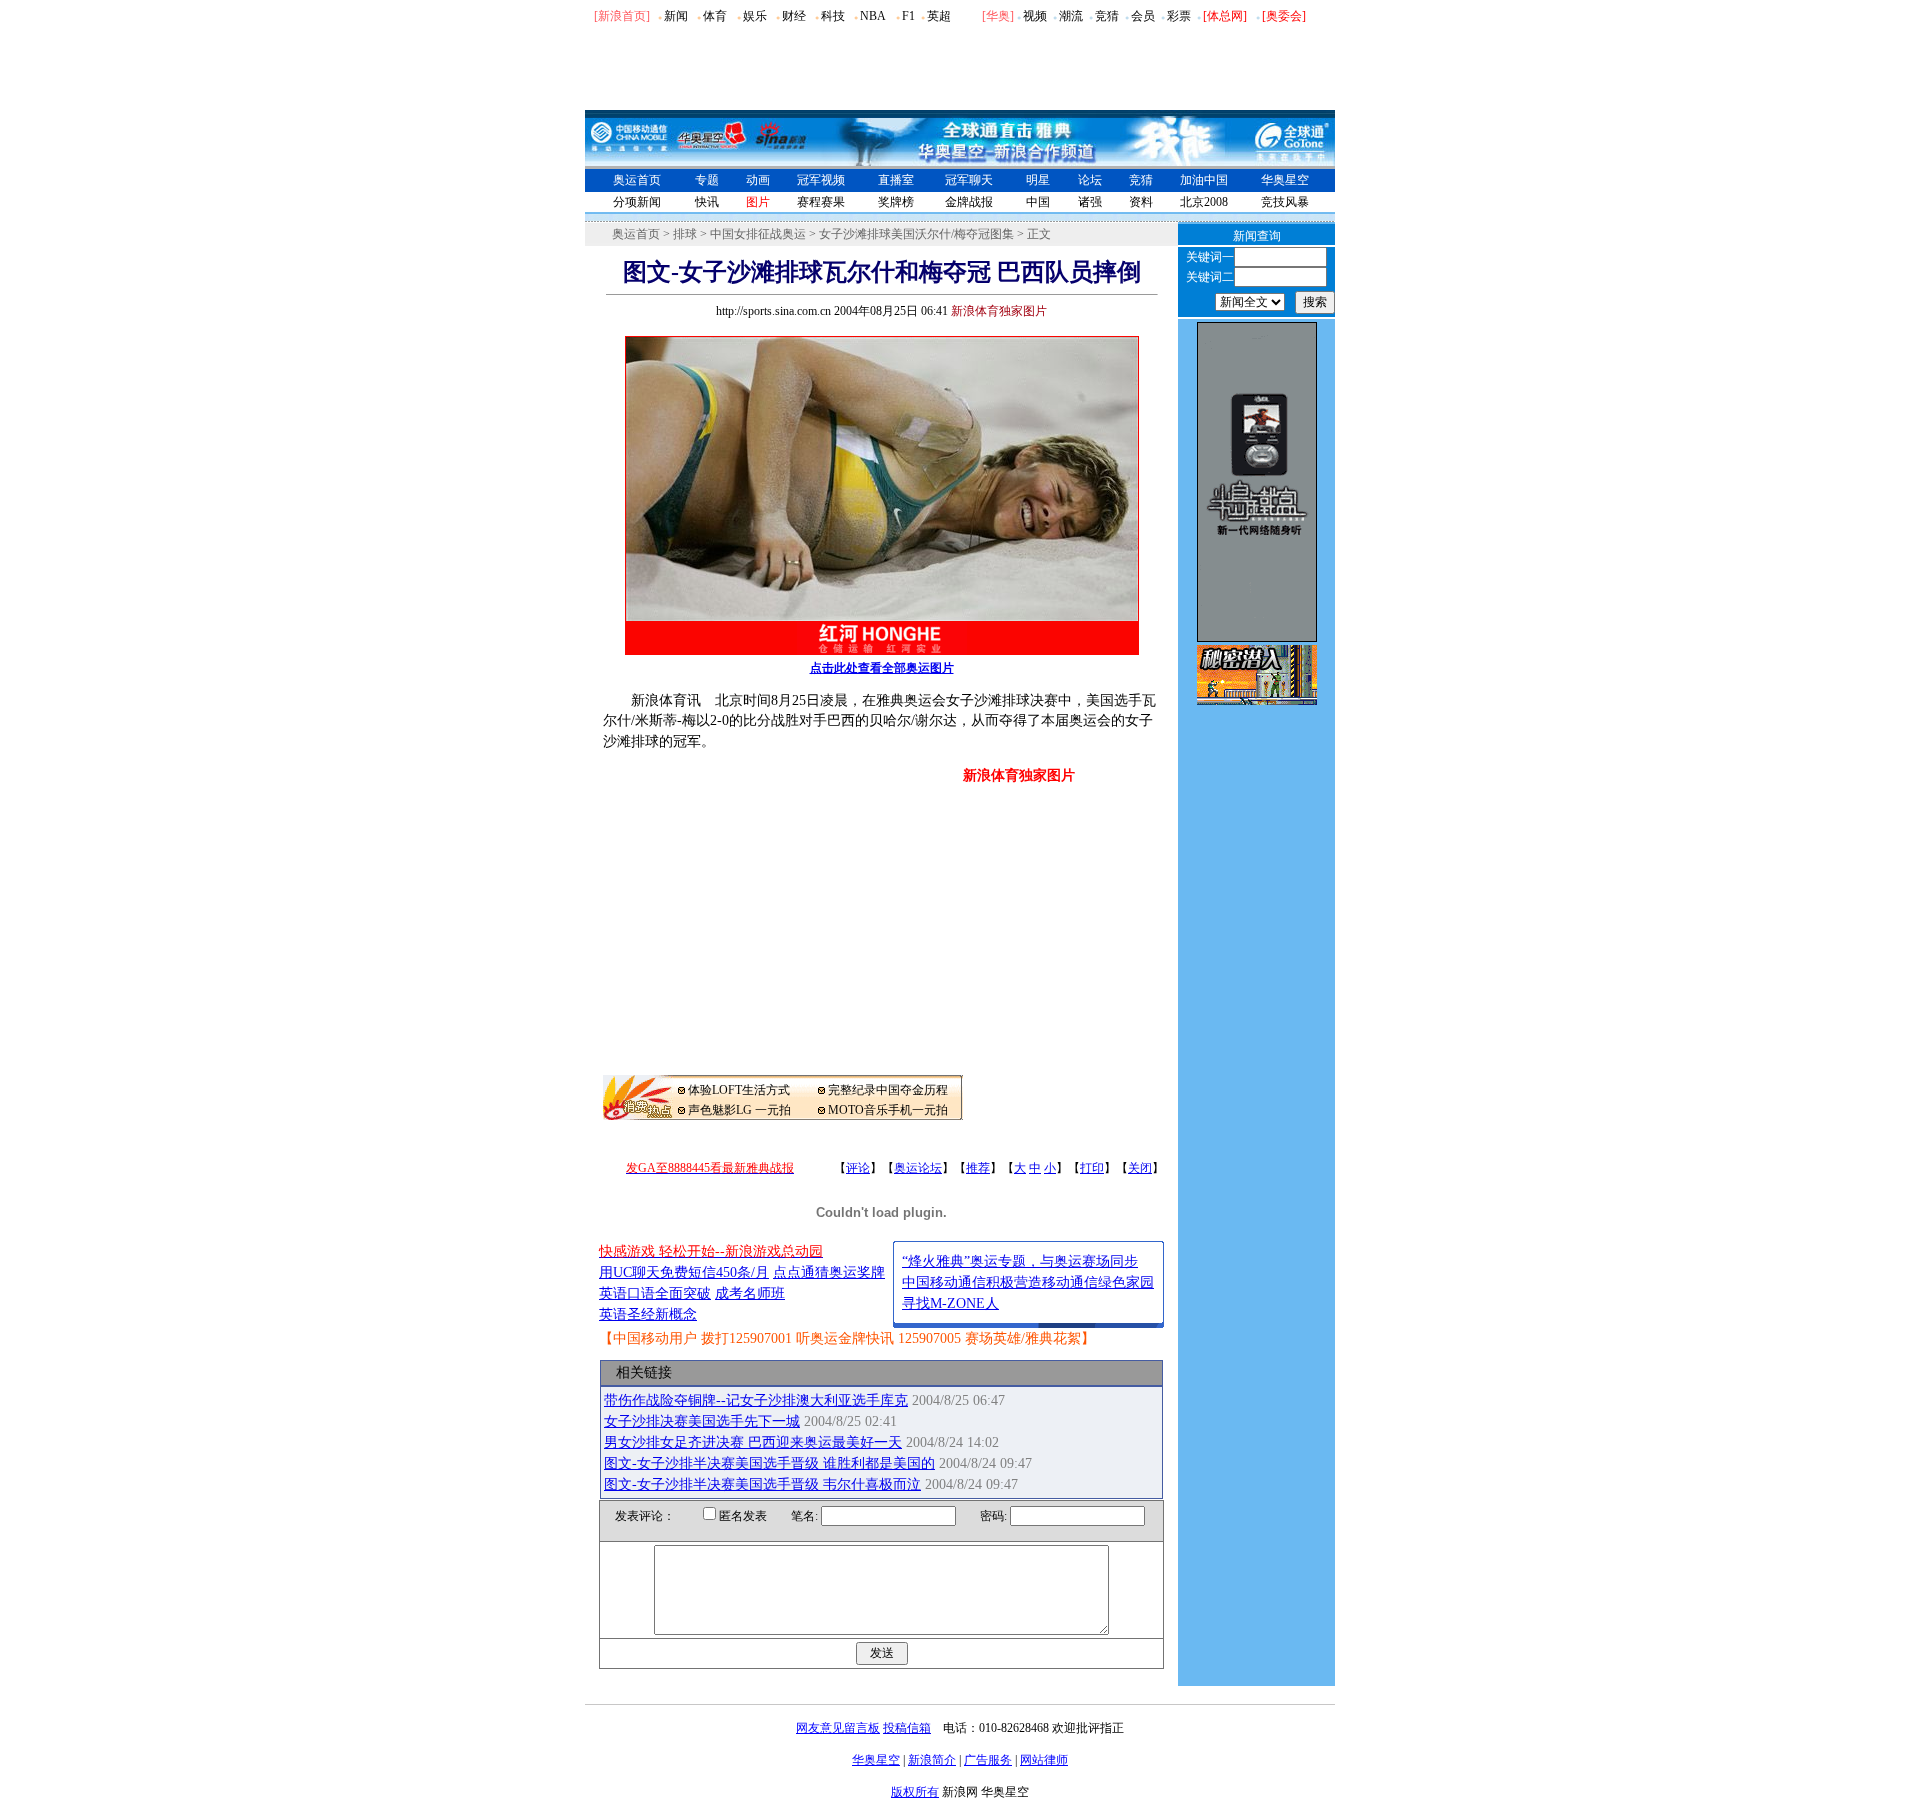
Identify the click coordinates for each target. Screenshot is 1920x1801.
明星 (1038, 180)
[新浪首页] (622, 16)
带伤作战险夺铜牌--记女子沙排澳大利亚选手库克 (756, 1400)
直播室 (896, 180)
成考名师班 (750, 1293)
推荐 (978, 1168)
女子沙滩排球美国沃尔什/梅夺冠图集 (916, 234)
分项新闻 (637, 202)
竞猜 (1107, 16)
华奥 (998, 16)
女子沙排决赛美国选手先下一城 (702, 1421)
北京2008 (1204, 202)
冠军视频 (821, 180)
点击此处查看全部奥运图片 (882, 668)
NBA (873, 16)
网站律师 (1044, 1760)
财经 (794, 16)
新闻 (676, 16)
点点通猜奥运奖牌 (829, 1272)
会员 (1143, 16)
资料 (1141, 202)
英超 (939, 16)
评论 (858, 1168)
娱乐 (755, 16)
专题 (707, 180)
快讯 (707, 202)
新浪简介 (932, 1760)
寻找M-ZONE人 (950, 1303)
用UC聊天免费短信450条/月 (684, 1272)
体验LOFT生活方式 (739, 1090)
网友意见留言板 (838, 1728)
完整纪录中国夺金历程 (888, 1090)
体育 (715, 16)
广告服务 (988, 1760)
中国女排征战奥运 (758, 234)
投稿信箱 (907, 1728)
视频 (1035, 16)
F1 (908, 16)
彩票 (1179, 16)
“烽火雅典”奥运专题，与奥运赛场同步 (1020, 1261)
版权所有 (915, 1792)
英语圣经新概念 (648, 1314)
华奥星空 (1285, 180)
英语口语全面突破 (655, 1293)
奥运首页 (637, 180)
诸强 (1090, 202)
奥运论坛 (918, 1168)
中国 (1038, 202)
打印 (1092, 1168)
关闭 (1140, 1168)
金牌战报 (969, 202)
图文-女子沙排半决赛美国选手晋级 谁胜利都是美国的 (769, 1463)
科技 (833, 16)
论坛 (1090, 180)
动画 (758, 180)
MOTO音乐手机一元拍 (888, 1110)
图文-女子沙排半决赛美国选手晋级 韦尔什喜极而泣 (762, 1484)
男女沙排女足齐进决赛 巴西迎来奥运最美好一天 (753, 1442)
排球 (685, 234)
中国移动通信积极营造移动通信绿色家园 (1028, 1282)
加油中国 (1204, 180)
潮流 (1071, 16)
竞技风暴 (1285, 202)
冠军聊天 (969, 180)
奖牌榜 (896, 202)
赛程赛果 (821, 202)
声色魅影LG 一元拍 (739, 1110)
